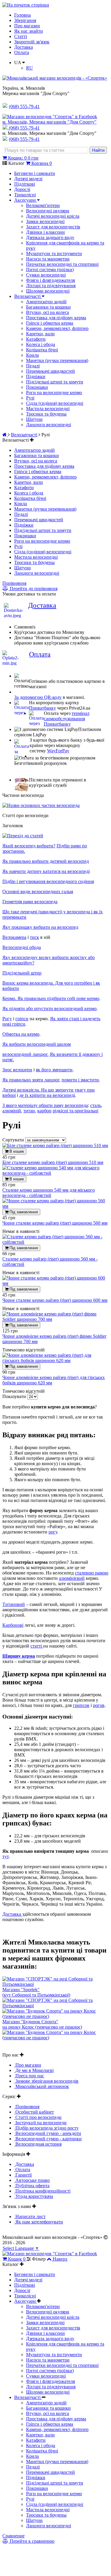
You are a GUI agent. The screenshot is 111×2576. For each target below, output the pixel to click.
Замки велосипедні (45, 221)
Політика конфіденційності (42, 2191)
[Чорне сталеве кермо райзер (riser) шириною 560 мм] (55, 1206)
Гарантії (23, 2175)
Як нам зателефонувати (39, 2222)
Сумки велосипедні (46, 275)
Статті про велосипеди (38, 2117)
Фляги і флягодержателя (50, 280)
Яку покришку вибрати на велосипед (40, 927)
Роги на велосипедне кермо (54, 393)
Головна (22, 15)
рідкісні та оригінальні (75, 1111)
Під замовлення (23, 1212)
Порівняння (14, 583)
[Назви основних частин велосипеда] (41, 805)
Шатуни (34, 419)
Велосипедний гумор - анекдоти (48, 2133)
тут (5, 1856)
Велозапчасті (28, 296)
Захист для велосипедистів (53, 227)
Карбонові (13, 1625)
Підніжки (36, 376)
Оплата (22, 52)
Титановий (14, 1604)
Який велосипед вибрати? (29, 846)
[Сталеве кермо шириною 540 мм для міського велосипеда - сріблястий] (55, 1173)
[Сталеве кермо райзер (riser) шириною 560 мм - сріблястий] (55, 1242)
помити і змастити (80, 1080)
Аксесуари (26, 200)
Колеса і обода (41, 344)
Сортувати (14, 1140)
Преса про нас (29, 2076)
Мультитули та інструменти (54, 254)
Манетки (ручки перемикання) (57, 360)
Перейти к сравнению (32, 2541)
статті (37, 1646)
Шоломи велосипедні (48, 291)
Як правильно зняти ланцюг (31, 1080)
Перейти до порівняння (33, 589)
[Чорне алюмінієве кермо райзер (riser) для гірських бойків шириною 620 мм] (55, 1360)
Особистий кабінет (34, 2112)
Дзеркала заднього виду (50, 237)
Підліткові (25, 184)
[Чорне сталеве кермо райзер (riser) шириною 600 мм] (55, 1283)
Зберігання (25, 20)
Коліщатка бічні (42, 350)
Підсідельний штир (22, 973)
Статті (21, 36)
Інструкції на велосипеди (40, 2123)
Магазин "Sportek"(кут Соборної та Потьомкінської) (36, 1992)
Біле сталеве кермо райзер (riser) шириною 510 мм (53, 1162)
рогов (99, 1705)
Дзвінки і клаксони (45, 232)
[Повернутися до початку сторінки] (26, 5)
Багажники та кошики (48, 307)
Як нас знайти (29, 31)
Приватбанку (42, 708)
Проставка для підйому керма (56, 318)
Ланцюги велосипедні (49, 425)
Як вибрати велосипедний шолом (37, 1044)
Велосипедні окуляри (48, 211)
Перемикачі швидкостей (50, 371)
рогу (53, 1532)
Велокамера (14, 937)
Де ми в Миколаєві (34, 2070)
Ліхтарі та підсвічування (51, 286)
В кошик (16, 1151)
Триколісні (25, 195)
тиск (34, 937)
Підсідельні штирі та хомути (55, 382)
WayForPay (58, 751)
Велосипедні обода (22, 947)
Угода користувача (34, 2196)
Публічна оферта (32, 2186)
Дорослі (22, 189)
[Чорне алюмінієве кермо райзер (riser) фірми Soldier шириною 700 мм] (55, 1319)
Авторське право (32, 2180)
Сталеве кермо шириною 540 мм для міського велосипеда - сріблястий (49, 1193)
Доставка (24, 47)
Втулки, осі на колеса (48, 312)
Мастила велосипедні (48, 409)
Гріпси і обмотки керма (50, 323)
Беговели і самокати (35, 173)
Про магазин (27, 26)
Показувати (15, 1396)
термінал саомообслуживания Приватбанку (67, 719)
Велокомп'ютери (43, 205)
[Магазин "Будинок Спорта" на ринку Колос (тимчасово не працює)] (55, 2016)
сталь (96, 1105)
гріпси (22, 1019)
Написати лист (30, 2216)
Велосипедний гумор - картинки (48, 2139)
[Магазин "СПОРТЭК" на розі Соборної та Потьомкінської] (55, 1984)
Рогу (7, 1019)
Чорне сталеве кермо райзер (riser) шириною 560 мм (55, 1223)
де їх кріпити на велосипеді (47, 1095)
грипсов (81, 1705)
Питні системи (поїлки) (50, 270)
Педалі (33, 366)
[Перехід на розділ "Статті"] (23, 836)
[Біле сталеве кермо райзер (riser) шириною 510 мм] (55, 1145)
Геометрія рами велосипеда (30, 902)
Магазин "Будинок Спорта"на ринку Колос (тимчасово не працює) (42, 2024)
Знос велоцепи (17, 1070)
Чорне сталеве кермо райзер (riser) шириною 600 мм (55, 1300)
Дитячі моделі (28, 179)
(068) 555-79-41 (24, 128)
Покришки (37, 387)
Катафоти (36, 339)
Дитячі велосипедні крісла (53, 216)
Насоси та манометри (48, 259)
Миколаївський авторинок (42, 2086)
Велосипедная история (38, 2144)
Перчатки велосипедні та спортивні (62, 264)
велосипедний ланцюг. (25, 1054)
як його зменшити (54, 1070)
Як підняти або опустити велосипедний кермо (49, 1009)
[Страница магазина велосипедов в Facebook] (50, 117)
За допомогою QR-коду (38, 697)
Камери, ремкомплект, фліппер (57, 328)
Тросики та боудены (46, 414)
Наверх (60, 2259)
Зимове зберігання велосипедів (46, 2081)
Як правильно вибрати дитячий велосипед (46, 861)
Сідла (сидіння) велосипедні (55, 403)
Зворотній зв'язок (32, 42)
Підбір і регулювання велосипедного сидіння (48, 881)
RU (29, 68)
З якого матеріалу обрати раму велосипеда (45, 1105)
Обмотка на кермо (21, 1034)
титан (29, 1111)
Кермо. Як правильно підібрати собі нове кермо (51, 998)
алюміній (12, 1111)
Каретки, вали (40, 334)
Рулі (30, 398)
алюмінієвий (72, 1578)
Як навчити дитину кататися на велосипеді (46, 871)
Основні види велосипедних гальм (38, 891)
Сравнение (13, 2536)
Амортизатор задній (46, 302)
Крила (32, 355)
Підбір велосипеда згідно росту (46, 2128)
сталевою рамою (92, 1573)
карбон (44, 1111)
